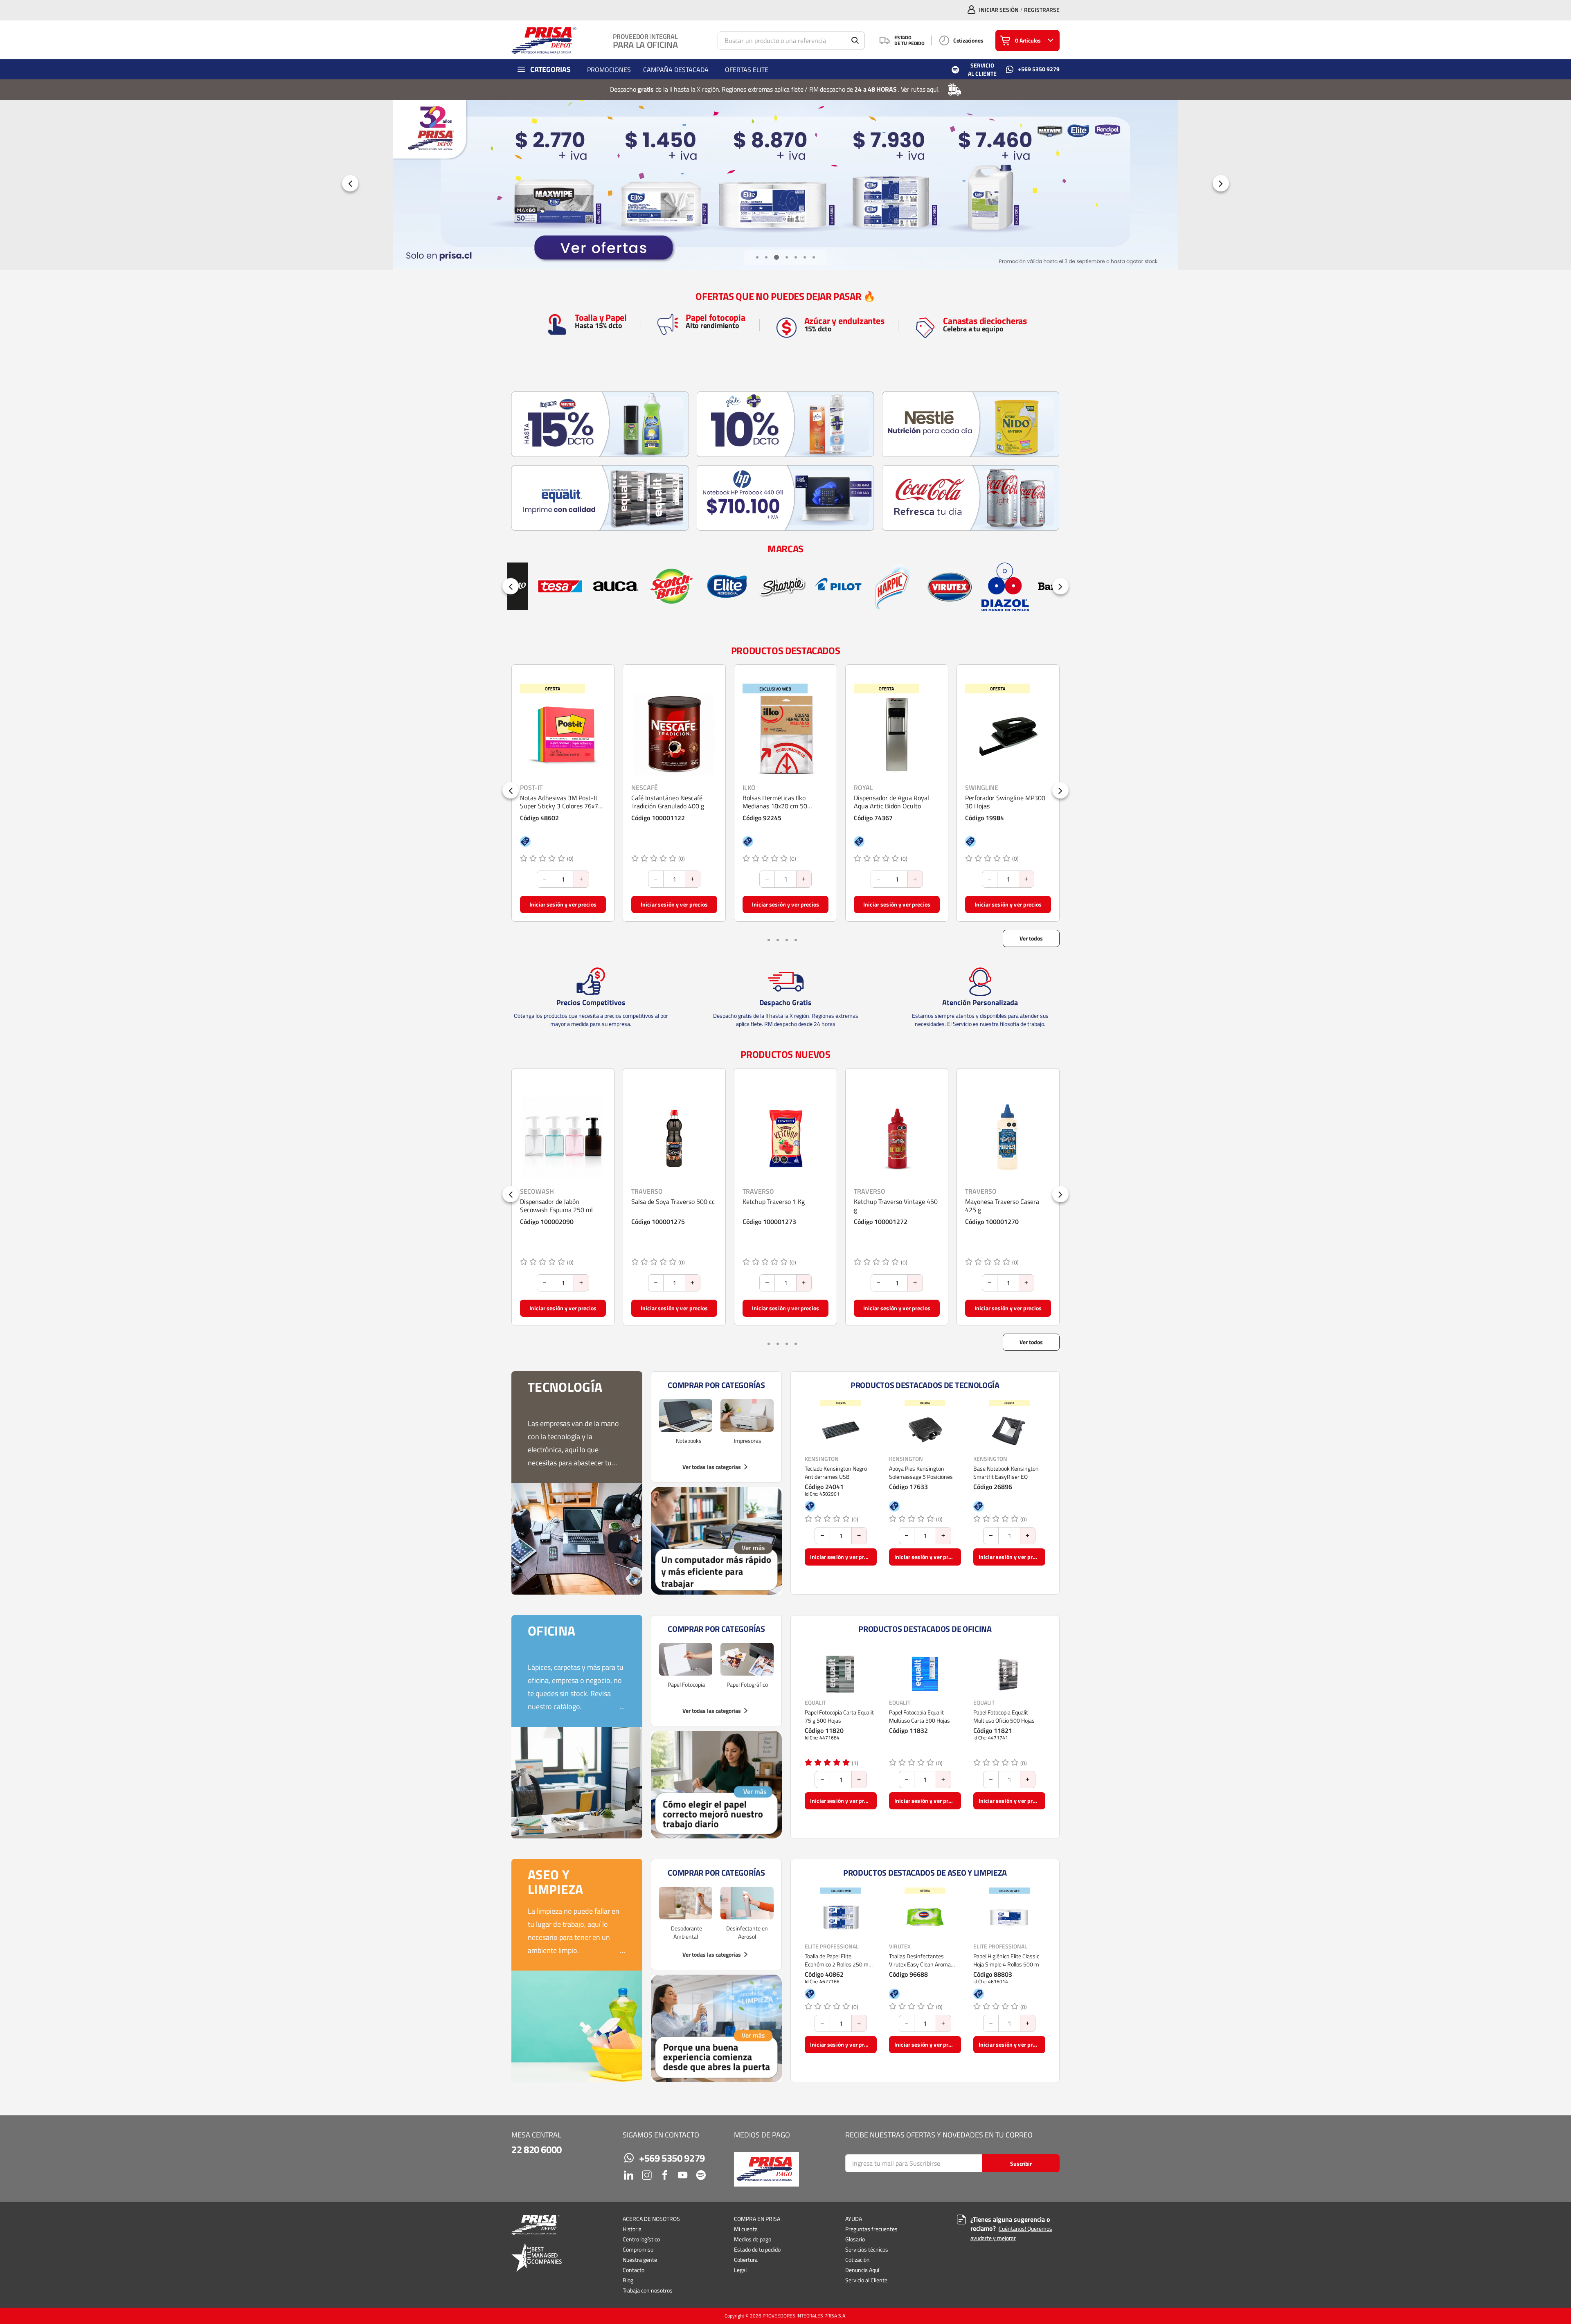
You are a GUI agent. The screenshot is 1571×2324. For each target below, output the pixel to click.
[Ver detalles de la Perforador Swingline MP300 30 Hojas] (785, 734)
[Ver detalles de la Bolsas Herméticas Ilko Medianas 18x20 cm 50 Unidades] (563, 734)
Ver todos (1031, 938)
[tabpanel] (785, 185)
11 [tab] (788, 939)
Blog (628, 2280)
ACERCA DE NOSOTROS (651, 2219)
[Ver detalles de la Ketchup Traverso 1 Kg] (563, 1138)
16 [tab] (797, 939)
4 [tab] (785, 257)
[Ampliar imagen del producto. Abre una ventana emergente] (596, 765)
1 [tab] (757, 257)
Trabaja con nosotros (648, 2290)
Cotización (858, 2260)
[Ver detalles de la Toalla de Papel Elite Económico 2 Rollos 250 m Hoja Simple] (841, 1918)
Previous (350, 183)
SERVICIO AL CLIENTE (982, 69)
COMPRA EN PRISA (757, 2219)
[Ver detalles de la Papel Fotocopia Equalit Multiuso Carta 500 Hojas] (925, 1674)
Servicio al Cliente (866, 2280)
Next (1221, 183)
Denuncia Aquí (862, 2270)
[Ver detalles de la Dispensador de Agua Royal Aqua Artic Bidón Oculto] (674, 734)
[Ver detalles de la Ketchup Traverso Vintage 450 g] (674, 1138)
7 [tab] (814, 257)
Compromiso (638, 2249)
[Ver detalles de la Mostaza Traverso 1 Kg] (897, 1138)
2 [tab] (766, 257)
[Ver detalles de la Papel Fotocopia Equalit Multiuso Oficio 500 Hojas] (1009, 1674)
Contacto (634, 2270)
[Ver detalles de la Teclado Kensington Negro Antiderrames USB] (841, 1430)
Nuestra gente (640, 2260)
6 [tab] (805, 257)
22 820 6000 (537, 2149)
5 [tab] (796, 257)
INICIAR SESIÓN (999, 10)
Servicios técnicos (867, 2249)
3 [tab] (775, 257)
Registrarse (1042, 10)
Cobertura (746, 2260)
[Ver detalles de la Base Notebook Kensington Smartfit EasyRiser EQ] (1009, 1430)
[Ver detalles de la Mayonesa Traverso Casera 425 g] (785, 1138)
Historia (632, 2229)
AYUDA (854, 2219)
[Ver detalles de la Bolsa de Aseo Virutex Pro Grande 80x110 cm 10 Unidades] (1008, 734)
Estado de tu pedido (757, 2249)
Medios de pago (753, 2239)
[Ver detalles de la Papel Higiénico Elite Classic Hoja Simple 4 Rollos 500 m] (1009, 1918)
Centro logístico (641, 2239)
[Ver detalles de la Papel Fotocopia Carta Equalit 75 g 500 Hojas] (841, 1674)
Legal (740, 2270)
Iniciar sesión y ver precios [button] (563, 904)
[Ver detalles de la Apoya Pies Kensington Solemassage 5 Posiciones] (925, 1430)
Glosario (855, 2239)
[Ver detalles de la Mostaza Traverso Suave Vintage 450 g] (1008, 1138)
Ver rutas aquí (920, 89)
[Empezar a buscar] (855, 40)
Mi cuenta (746, 2229)
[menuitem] (609, 69)
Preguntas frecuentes (871, 2229)
